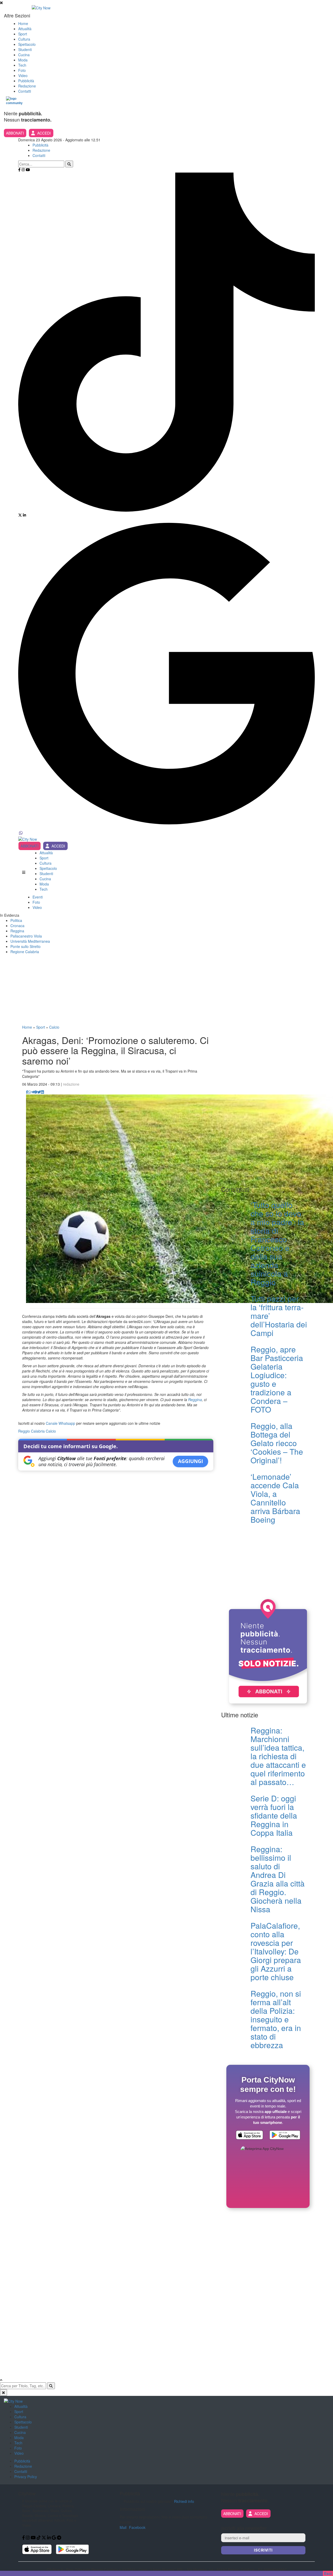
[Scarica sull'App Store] (249, 2136)
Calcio (54, 1027)
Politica (16, 920)
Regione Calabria (25, 952)
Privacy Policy (26, 2477)
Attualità (25, 29)
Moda (23, 60)
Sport (23, 34)
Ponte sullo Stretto (25, 946)
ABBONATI (15, 133)
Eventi (38, 897)
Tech (22, 65)
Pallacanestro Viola (26, 936)
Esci (328, 2573)
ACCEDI (44, 133)
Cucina (24, 55)
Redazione (27, 86)
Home (23, 23)
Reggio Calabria (31, 1431)
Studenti (25, 49)
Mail (123, 2527)
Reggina (17, 931)
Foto (22, 70)
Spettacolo (27, 44)
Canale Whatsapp (60, 1423)
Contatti (25, 91)
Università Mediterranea (30, 941)
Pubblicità (26, 81)
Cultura (24, 39)
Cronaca (17, 926)
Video (23, 75)
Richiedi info (184, 2501)
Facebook (137, 2527)
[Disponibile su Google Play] (285, 2136)
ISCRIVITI (263, 2550)
